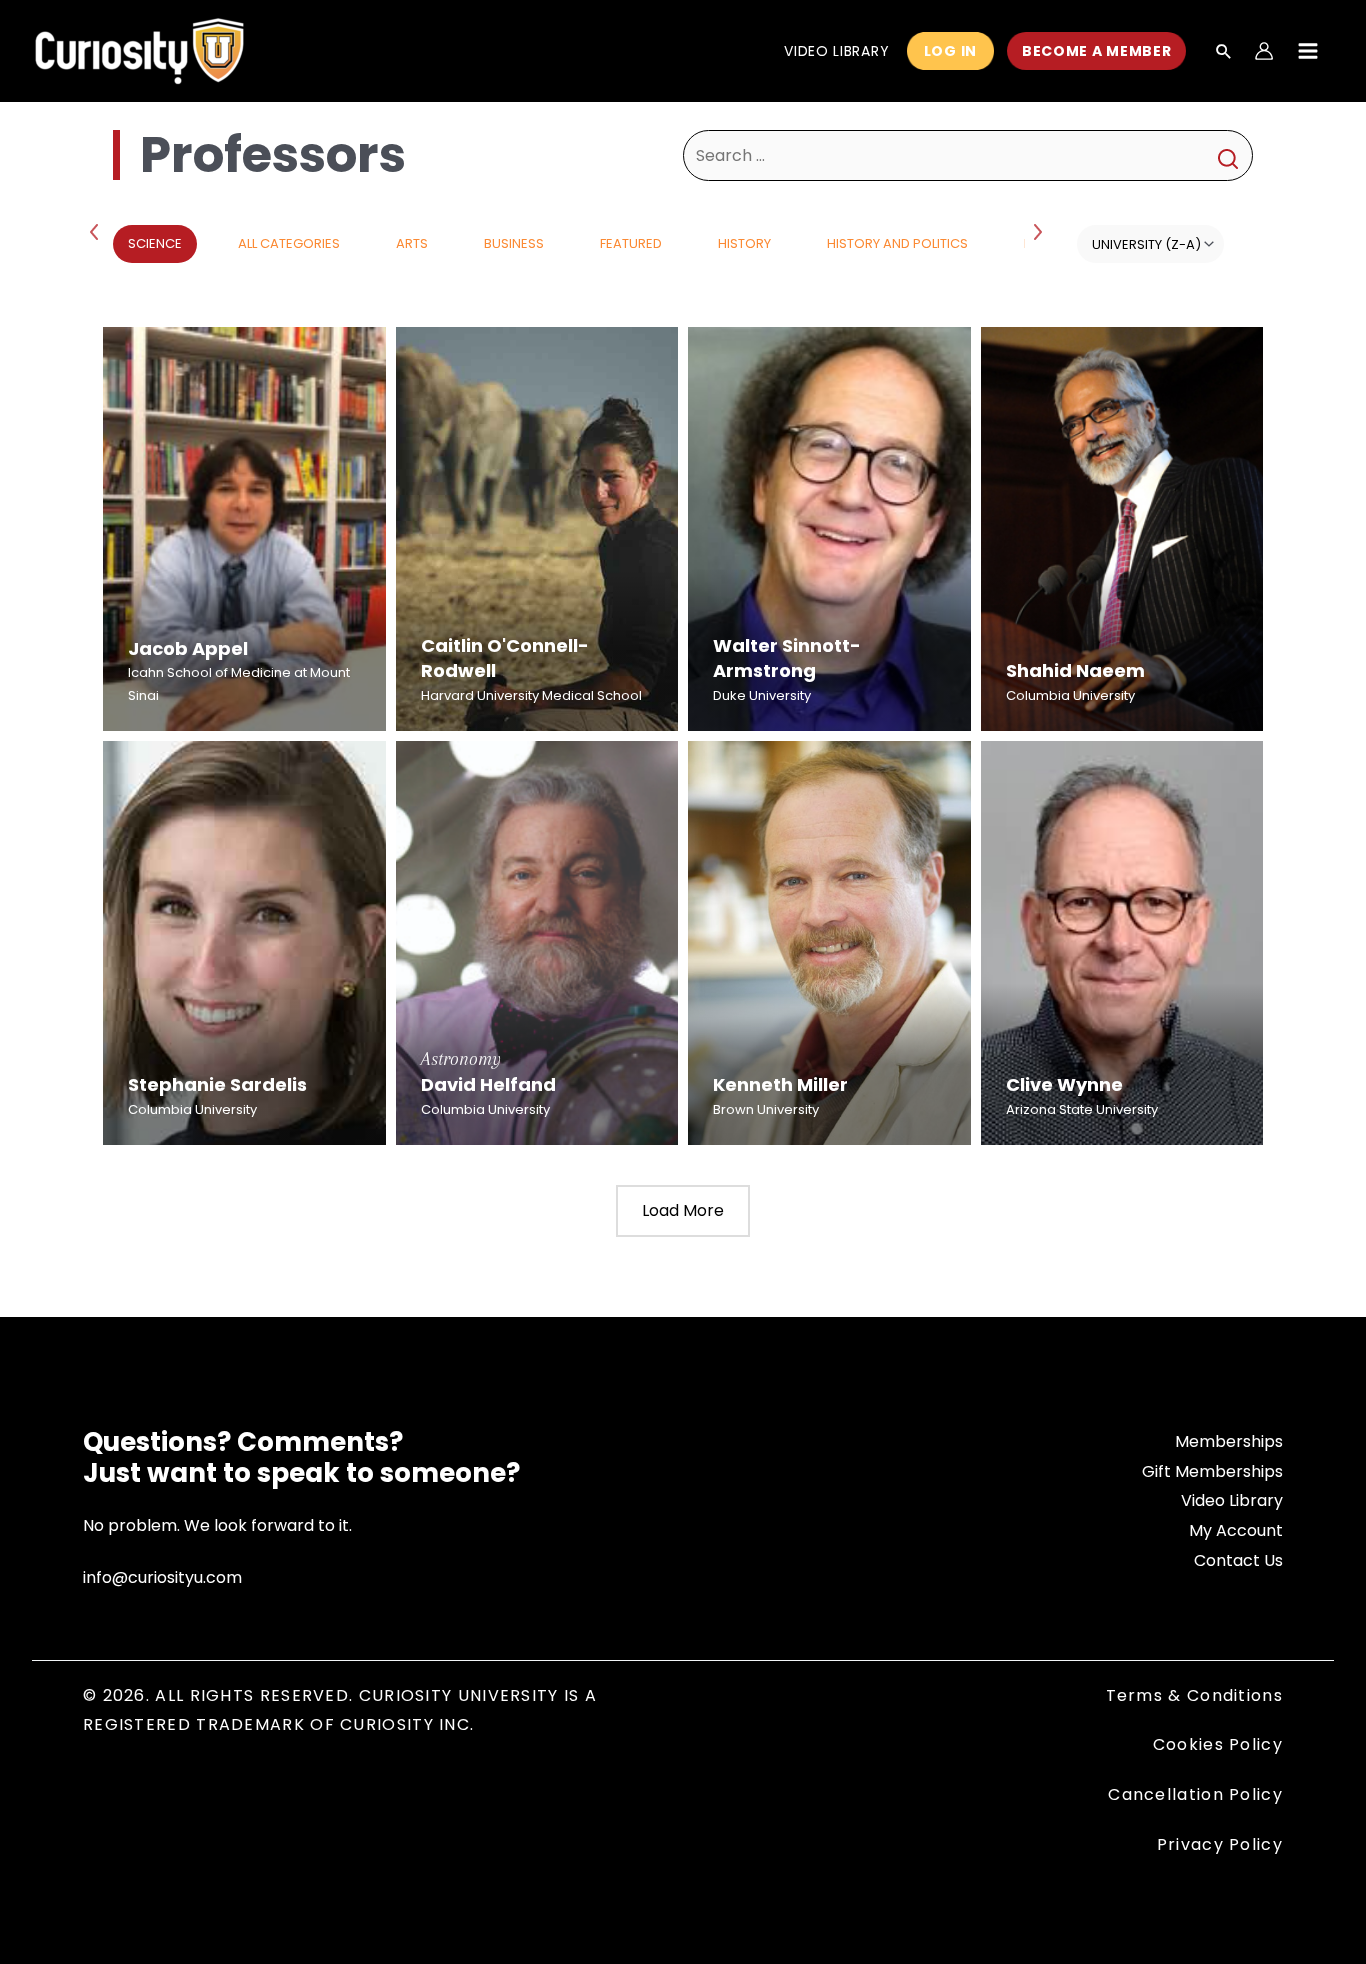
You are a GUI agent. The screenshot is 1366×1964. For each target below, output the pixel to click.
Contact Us (1238, 1560)
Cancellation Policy (1195, 1794)
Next (1040, 231)
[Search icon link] (1224, 53)
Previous (98, 231)
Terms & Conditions (1194, 1695)
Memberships (1229, 1441)
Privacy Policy (1220, 1844)
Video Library (1232, 1500)
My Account (1236, 1530)
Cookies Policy (1218, 1744)
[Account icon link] (1264, 51)
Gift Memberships (1212, 1471)
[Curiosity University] (139, 49)
